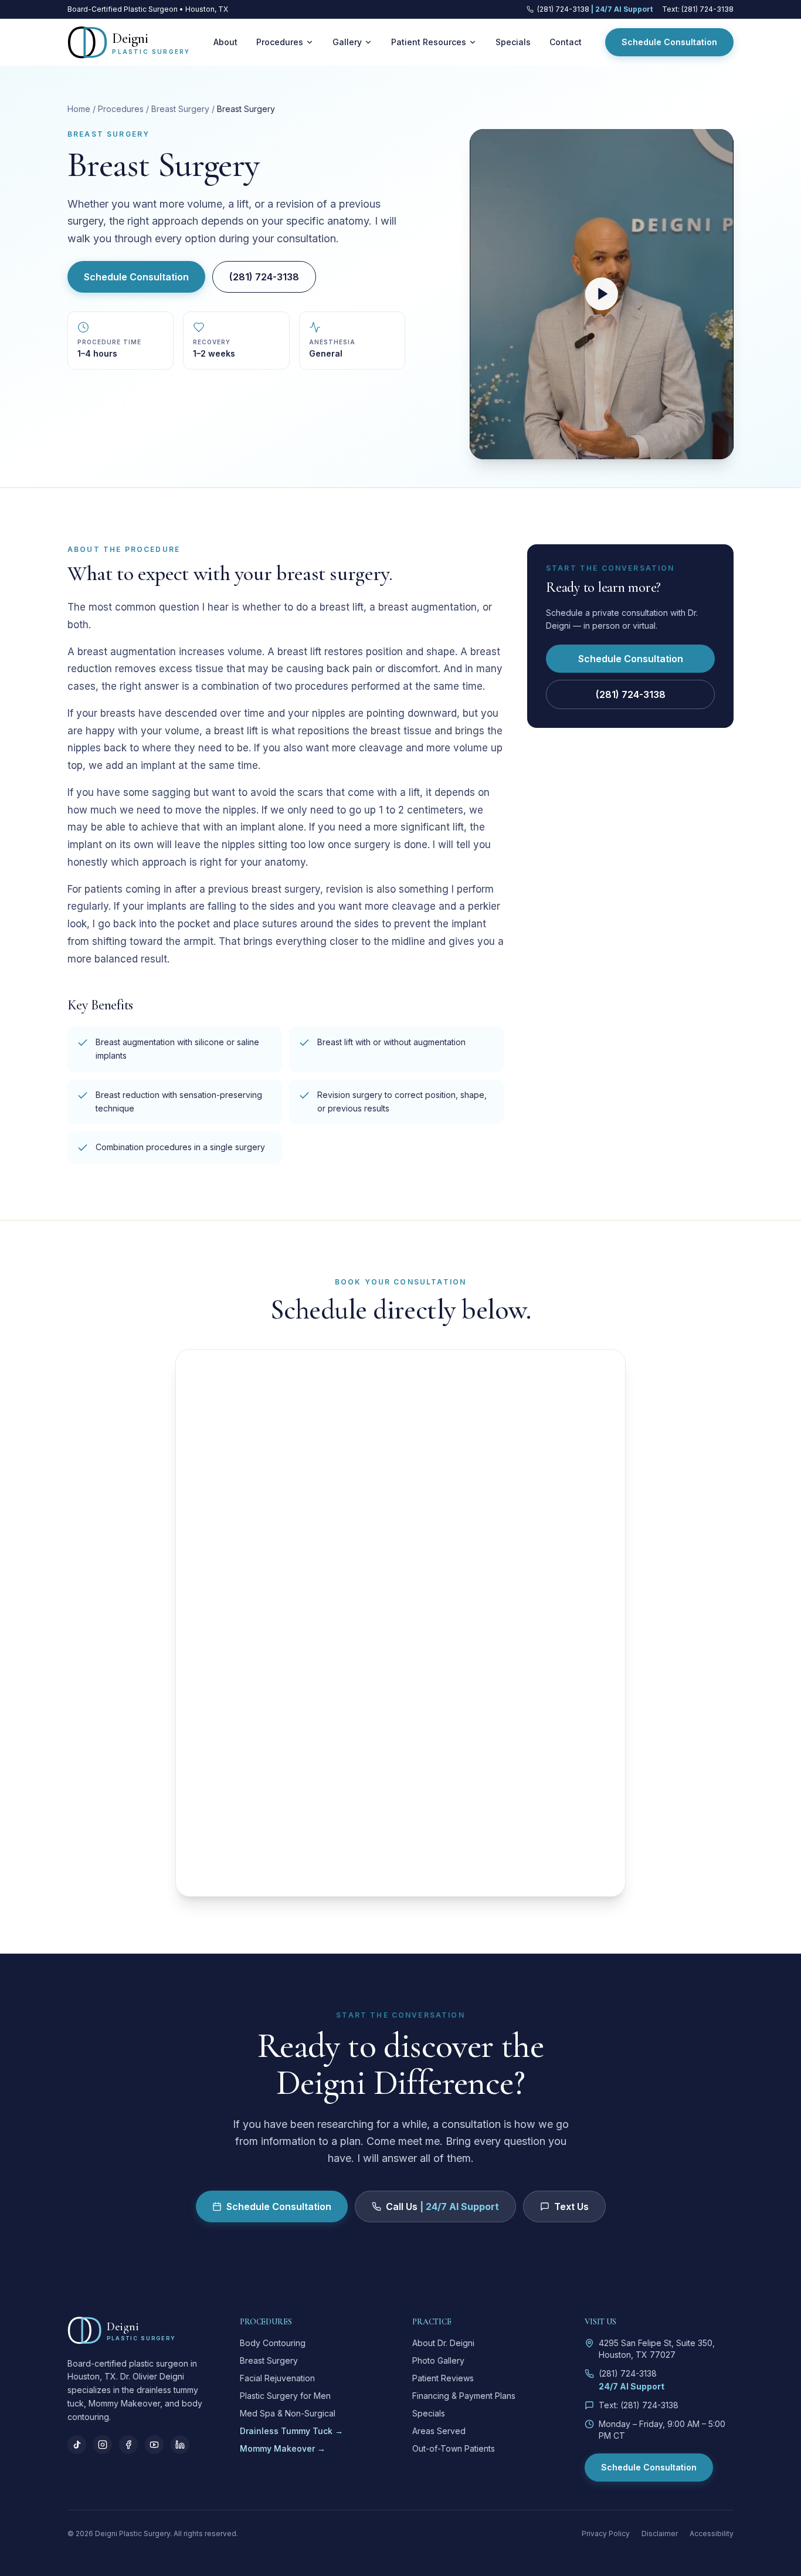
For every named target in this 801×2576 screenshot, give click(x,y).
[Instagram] (103, 2445)
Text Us (571, 2206)
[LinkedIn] (180, 2445)
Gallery (347, 42)
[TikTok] (77, 2445)
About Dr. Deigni (443, 2343)
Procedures (280, 42)
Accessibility (712, 2533)
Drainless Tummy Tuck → (291, 2431)
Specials (513, 42)
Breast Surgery (180, 109)
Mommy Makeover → (283, 2448)
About (225, 42)
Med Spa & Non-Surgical (288, 2413)
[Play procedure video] (602, 294)
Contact (566, 42)
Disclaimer (660, 2533)
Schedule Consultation (669, 42)
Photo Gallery (438, 2360)
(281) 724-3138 (264, 277)
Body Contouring (273, 2343)
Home (79, 109)
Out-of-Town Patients (454, 2448)
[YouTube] (154, 2445)
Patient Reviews (443, 2378)
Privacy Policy (606, 2533)
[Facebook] (128, 2445)
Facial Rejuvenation (277, 2378)
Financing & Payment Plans (464, 2396)
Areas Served (439, 2431)
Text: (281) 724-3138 (698, 9)
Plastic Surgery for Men (285, 2396)
